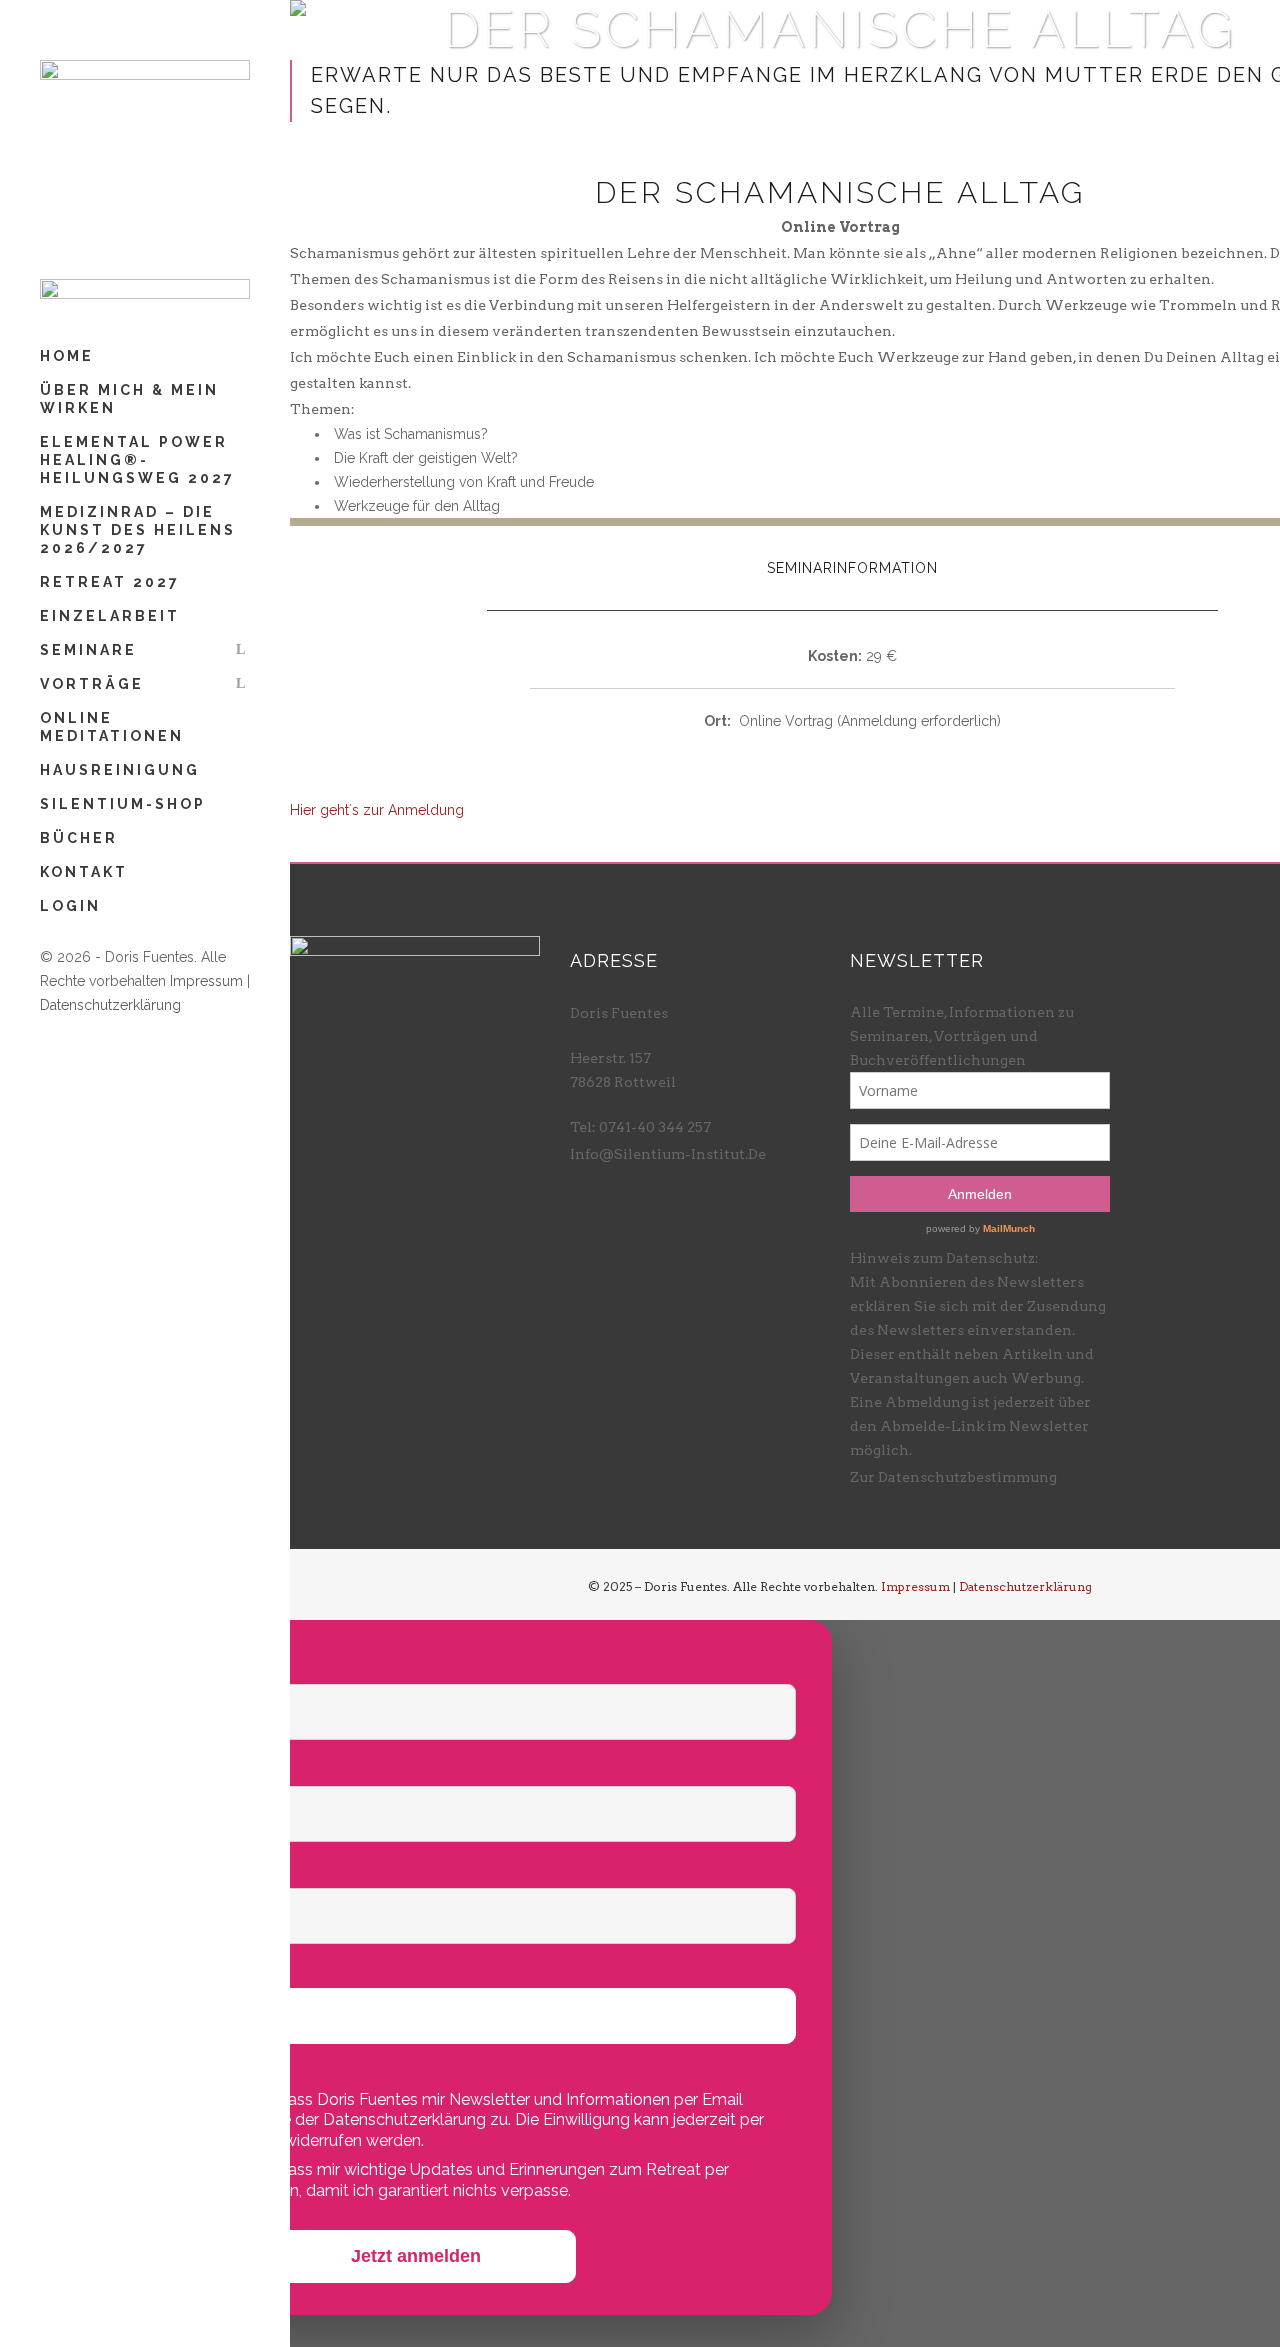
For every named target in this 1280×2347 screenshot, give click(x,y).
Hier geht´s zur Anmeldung (377, 810)
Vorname (80, 1663)
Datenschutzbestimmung (967, 1477)
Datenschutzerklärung (110, 1005)
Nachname (87, 1765)
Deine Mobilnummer (128, 1968)
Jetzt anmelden (416, 2256)
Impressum (206, 981)
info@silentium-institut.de (668, 1154)
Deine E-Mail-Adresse (135, 1867)
